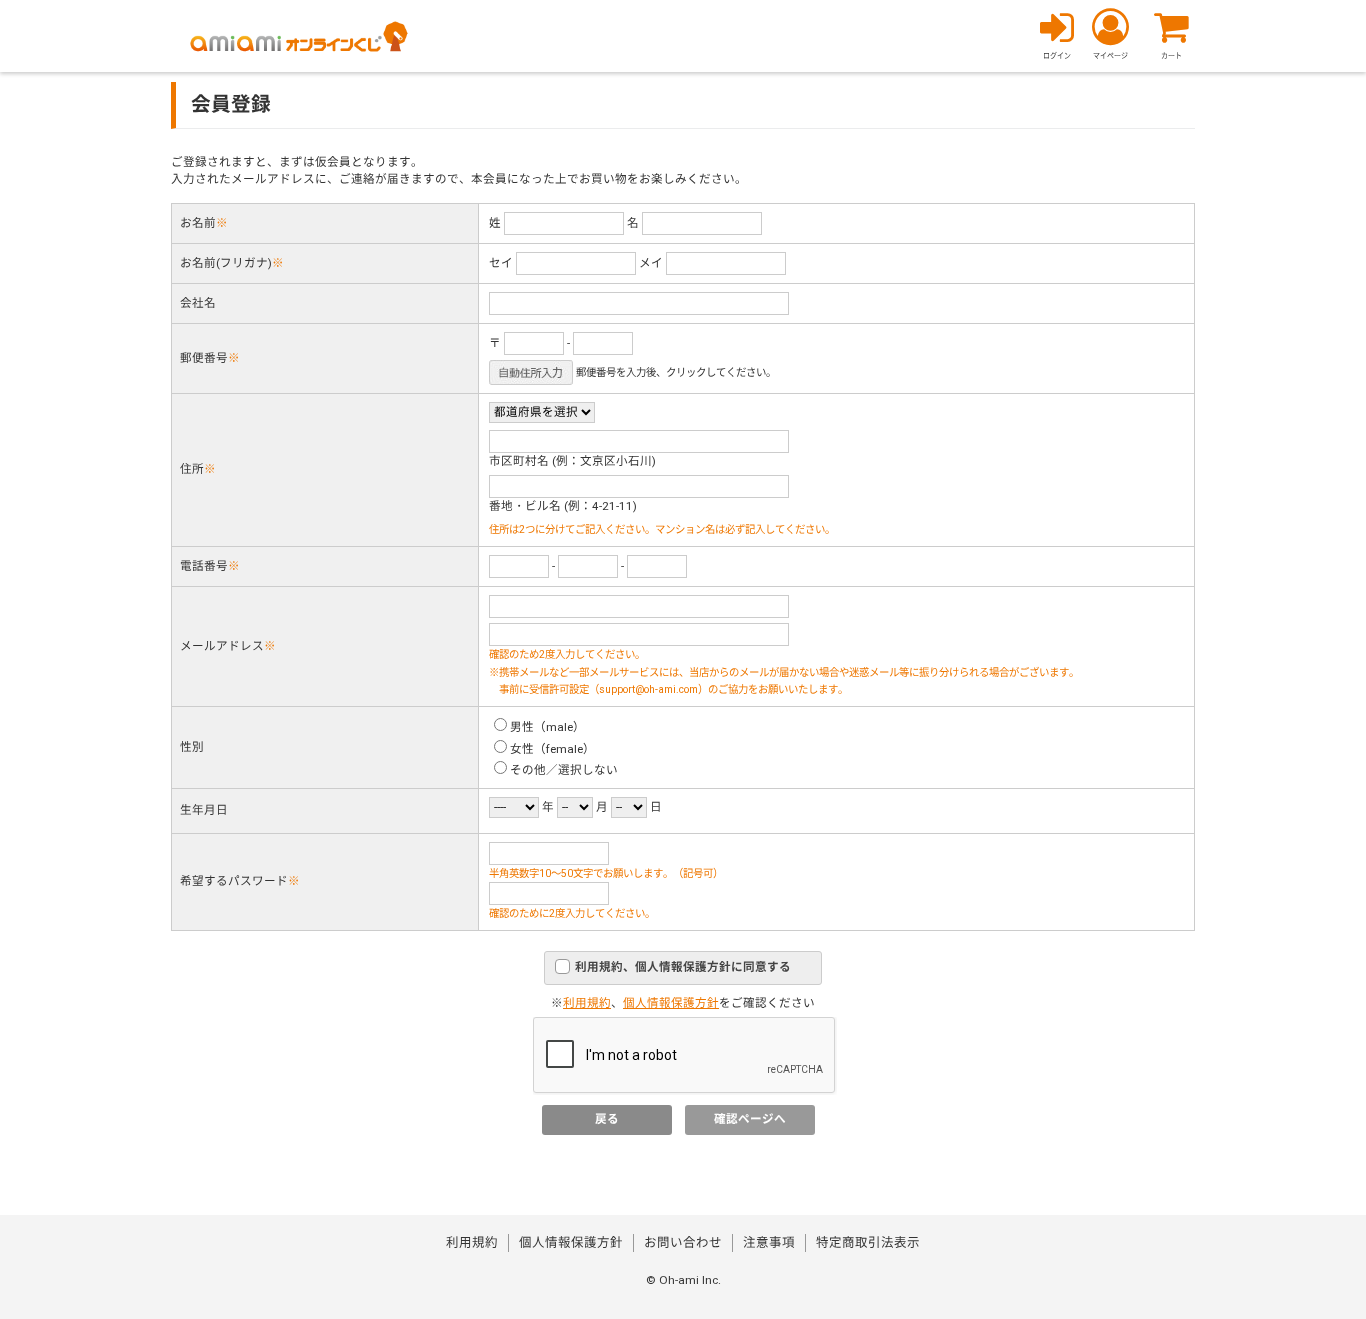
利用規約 (587, 1003)
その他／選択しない (564, 770)
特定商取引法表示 (868, 1243)
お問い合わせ (683, 1243)
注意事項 (769, 1243)
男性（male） (547, 727)
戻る (607, 1119)
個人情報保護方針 (671, 1003)
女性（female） (552, 749)
